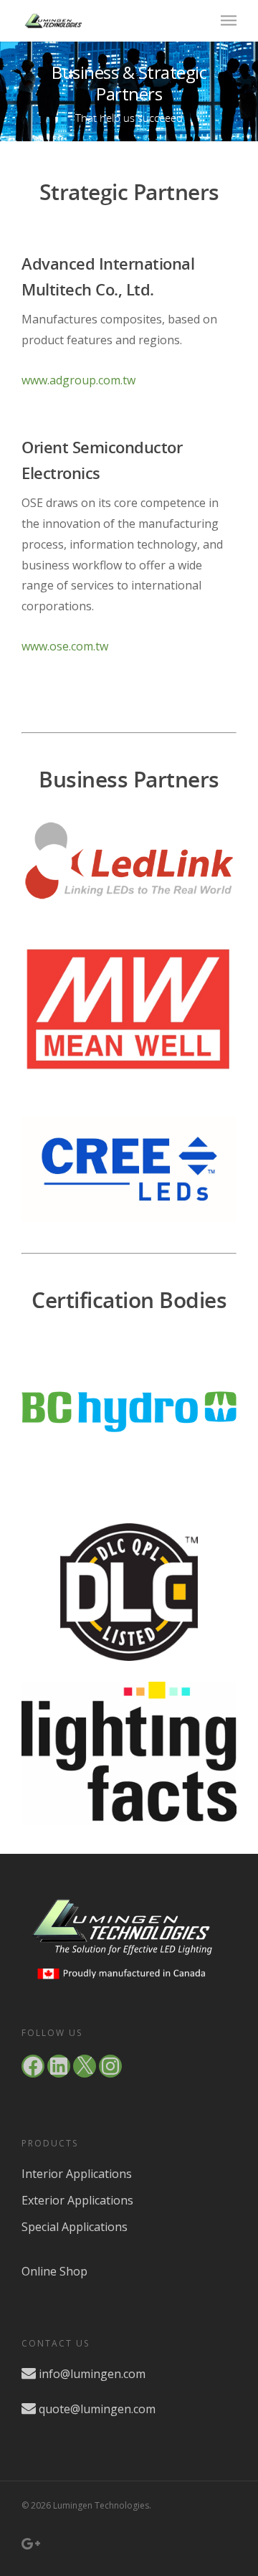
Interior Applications (77, 2174)
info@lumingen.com (92, 2374)
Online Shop (54, 2271)
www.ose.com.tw (65, 646)
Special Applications (75, 2227)
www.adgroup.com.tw (78, 380)
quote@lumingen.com (97, 2409)
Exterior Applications (77, 2200)
